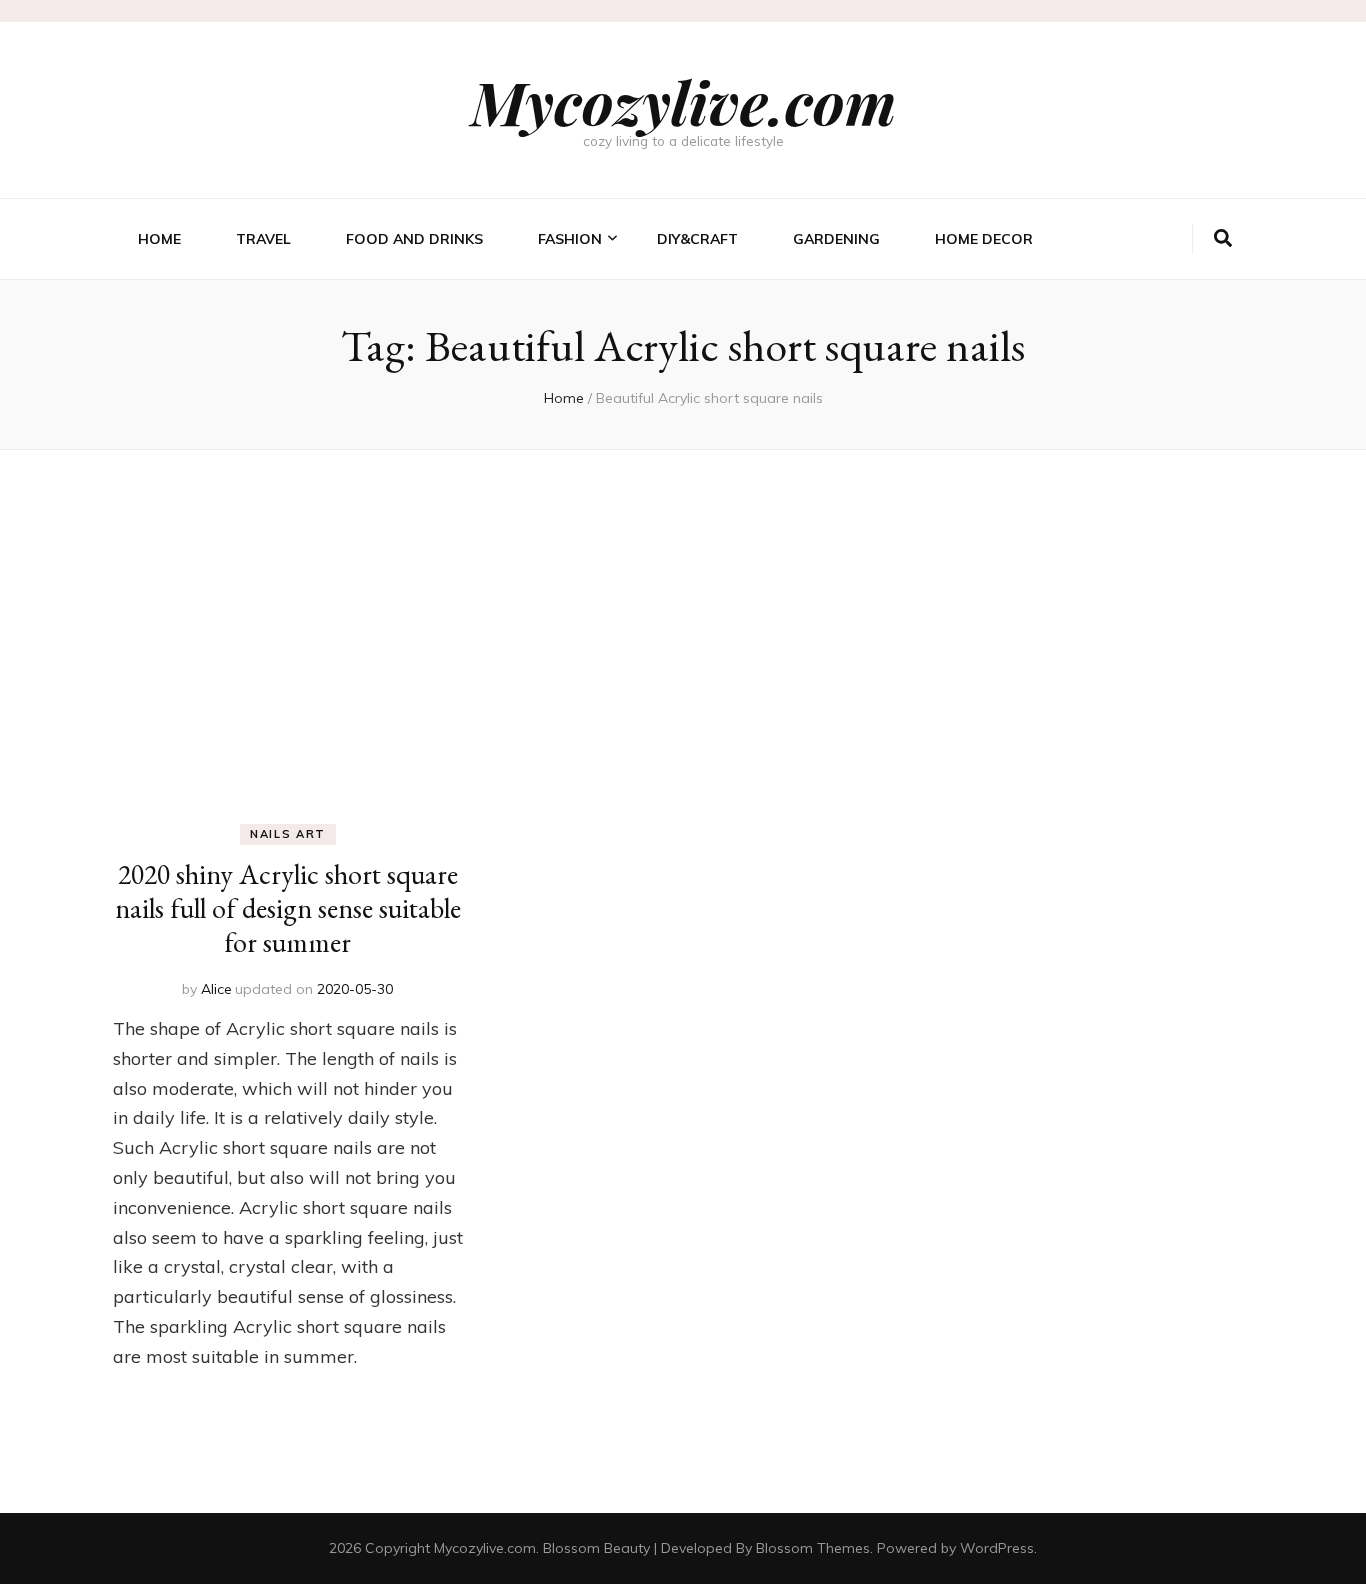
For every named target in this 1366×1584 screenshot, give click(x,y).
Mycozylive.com (683, 101)
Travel (263, 239)
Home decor (984, 239)
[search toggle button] (1223, 239)
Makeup (564, 337)
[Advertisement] (683, 600)
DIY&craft (697, 239)
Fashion (570, 239)
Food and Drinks (414, 239)
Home (159, 239)
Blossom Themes (813, 1548)
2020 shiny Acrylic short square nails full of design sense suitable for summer (288, 908)
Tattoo (565, 401)
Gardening (836, 239)
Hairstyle (573, 305)
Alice (216, 989)
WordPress (997, 1548)
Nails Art (571, 369)
